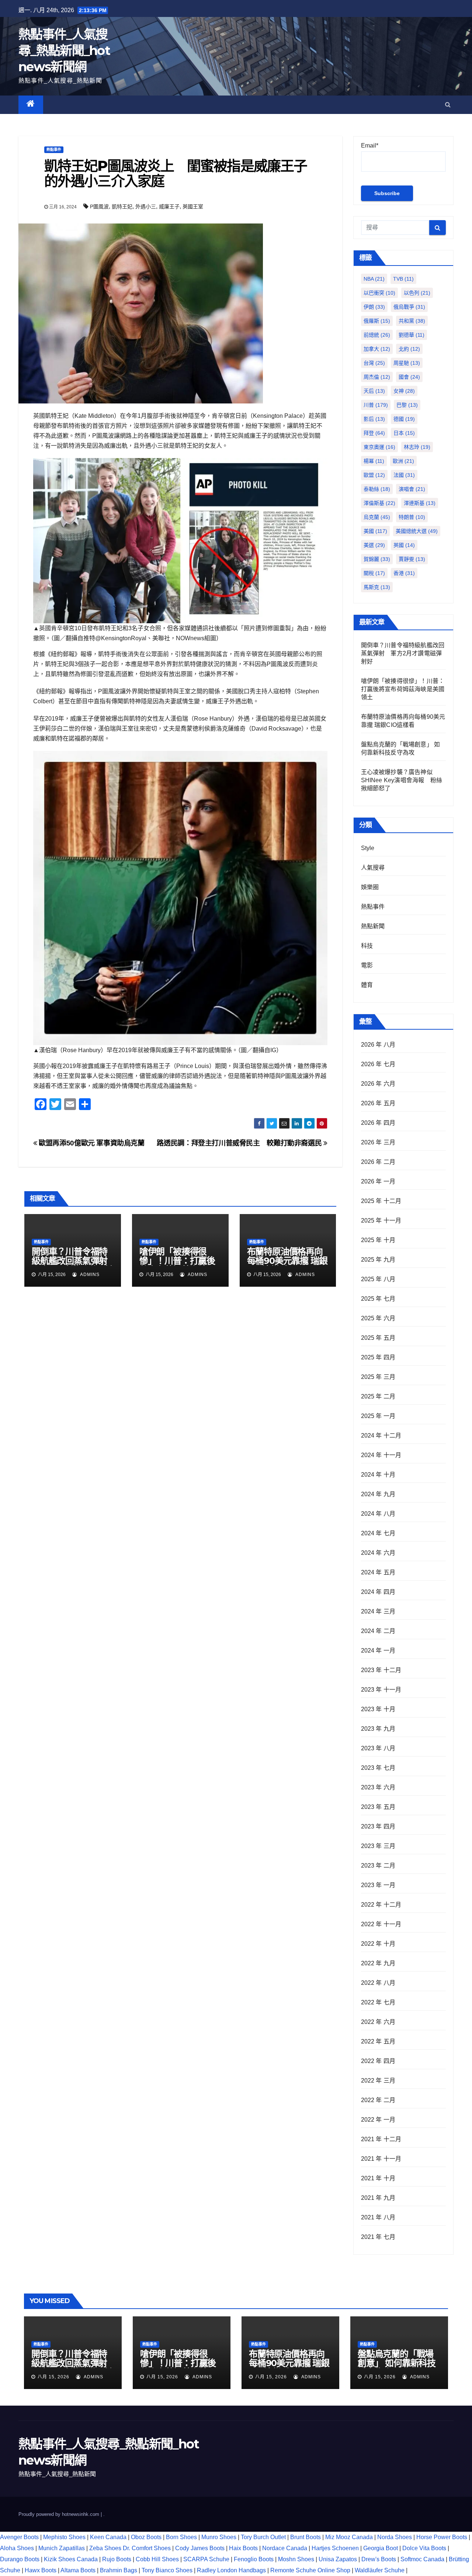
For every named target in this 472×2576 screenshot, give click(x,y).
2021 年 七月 (378, 2237)
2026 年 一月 (378, 1181)
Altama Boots (78, 2570)
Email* (370, 145)
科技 (367, 946)
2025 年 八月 (378, 1279)
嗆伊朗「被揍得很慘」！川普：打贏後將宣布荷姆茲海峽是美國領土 (177, 1265)
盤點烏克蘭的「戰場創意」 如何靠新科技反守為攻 (397, 2363)
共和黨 (412, 321)
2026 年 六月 (378, 1084)
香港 (404, 573)
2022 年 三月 (378, 2081)
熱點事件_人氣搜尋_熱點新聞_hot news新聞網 (64, 51)
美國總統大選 (417, 531)
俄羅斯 (377, 321)
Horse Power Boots (442, 2537)
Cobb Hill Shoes (157, 2559)
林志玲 (417, 447)
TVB (403, 279)
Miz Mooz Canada (349, 2537)
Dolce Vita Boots (424, 2548)
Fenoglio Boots (254, 2559)
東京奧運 (379, 447)
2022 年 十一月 (381, 1924)
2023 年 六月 (378, 1787)
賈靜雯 (412, 559)
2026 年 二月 (378, 1162)
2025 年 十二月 (381, 1201)
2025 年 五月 (378, 1338)
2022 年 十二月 (381, 1905)
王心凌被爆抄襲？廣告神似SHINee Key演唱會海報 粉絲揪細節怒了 (402, 780)
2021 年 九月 (378, 2198)
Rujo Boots (117, 2559)
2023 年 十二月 (381, 1670)
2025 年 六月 (378, 1318)
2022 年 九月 (378, 1963)
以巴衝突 (379, 293)
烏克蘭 (377, 517)
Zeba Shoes (105, 2548)
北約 (409, 349)
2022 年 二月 (378, 2100)
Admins (89, 1275)
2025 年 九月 (378, 1260)
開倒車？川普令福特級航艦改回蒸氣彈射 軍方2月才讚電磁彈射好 (74, 1265)
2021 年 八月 (378, 2217)
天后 (374, 391)
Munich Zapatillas (62, 2548)
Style (368, 848)
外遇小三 (146, 207)
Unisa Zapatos (338, 2559)
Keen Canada (108, 2537)
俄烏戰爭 (409, 307)
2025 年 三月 (378, 1377)
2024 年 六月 (378, 1553)
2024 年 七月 (378, 1533)
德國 (404, 419)
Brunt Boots (306, 2537)
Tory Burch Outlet (264, 2537)
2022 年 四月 (378, 2061)
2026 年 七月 (378, 1064)
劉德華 (412, 335)
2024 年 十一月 (381, 1455)
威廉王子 (169, 207)
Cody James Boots (200, 2548)
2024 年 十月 (378, 1475)
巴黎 (407, 405)
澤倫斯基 (379, 503)
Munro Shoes (219, 2537)
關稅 (374, 573)
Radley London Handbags (231, 2570)
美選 (374, 545)
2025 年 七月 (378, 1299)
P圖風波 (99, 207)
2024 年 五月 (378, 1572)
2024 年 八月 (378, 1514)
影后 (374, 419)
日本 (404, 433)
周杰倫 (377, 377)
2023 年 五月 (378, 1807)
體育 (367, 985)
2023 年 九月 (378, 1729)
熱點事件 (54, 150)
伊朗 (374, 307)
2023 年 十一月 (381, 1690)
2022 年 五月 (378, 2041)
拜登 (374, 433)
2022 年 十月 (378, 1944)
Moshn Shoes (296, 2559)
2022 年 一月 (378, 2120)
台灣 (374, 363)
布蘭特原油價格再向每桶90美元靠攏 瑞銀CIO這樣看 (287, 1261)
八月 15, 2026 (53, 2377)
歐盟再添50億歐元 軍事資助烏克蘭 (91, 1143)
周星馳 (407, 363)
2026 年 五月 (378, 1103)
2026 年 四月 (378, 1123)
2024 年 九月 (378, 1494)
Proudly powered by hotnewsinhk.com (60, 2514)
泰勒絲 (377, 489)
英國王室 (193, 207)
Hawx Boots (41, 2570)
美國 (375, 531)
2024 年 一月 (378, 1651)
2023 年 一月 (378, 1885)
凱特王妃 (122, 207)
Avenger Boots (19, 2537)
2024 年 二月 (378, 1631)
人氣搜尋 (373, 868)
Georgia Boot (381, 2548)
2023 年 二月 (378, 1866)
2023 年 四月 (378, 1826)
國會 (409, 377)
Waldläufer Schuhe (380, 2570)
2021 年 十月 (378, 2178)
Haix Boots (243, 2548)
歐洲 (403, 461)
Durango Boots (20, 2559)
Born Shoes (181, 2537)
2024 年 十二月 (381, 1436)
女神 (404, 391)
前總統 (377, 335)
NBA (374, 279)
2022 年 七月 (378, 2002)
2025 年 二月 (378, 1396)
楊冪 (374, 461)
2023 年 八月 (378, 1748)
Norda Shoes (395, 2537)
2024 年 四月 (378, 1592)
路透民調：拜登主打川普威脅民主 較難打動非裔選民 (240, 1143)
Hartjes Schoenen (335, 2548)
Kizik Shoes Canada (72, 2559)
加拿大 (377, 349)
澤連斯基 (420, 503)
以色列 (417, 293)
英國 (404, 545)
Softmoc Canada (422, 2559)
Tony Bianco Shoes (167, 2570)
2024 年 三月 (378, 1611)
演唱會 (412, 489)
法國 (404, 475)
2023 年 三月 (378, 1846)
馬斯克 (377, 587)
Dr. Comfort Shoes (147, 2548)
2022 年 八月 (378, 1983)
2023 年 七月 (378, 1768)
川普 (376, 405)
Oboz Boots (146, 2537)
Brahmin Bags (119, 2570)
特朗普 (412, 517)
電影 (367, 965)
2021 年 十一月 (381, 2159)
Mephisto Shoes (64, 2537)
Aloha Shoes (17, 2548)
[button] (448, 105)
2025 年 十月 (378, 1240)
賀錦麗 (377, 559)
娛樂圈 (370, 887)
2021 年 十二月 (381, 2139)
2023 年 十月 (378, 1709)
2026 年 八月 (378, 1045)
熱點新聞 (373, 926)
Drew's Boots (379, 2559)
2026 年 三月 (378, 1142)
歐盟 (374, 475)
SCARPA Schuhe (206, 2559)
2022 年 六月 (378, 2022)
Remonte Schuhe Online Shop (310, 2570)
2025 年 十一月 (381, 1221)
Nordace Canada (285, 2548)
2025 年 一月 (378, 1416)
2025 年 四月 (378, 1357)
